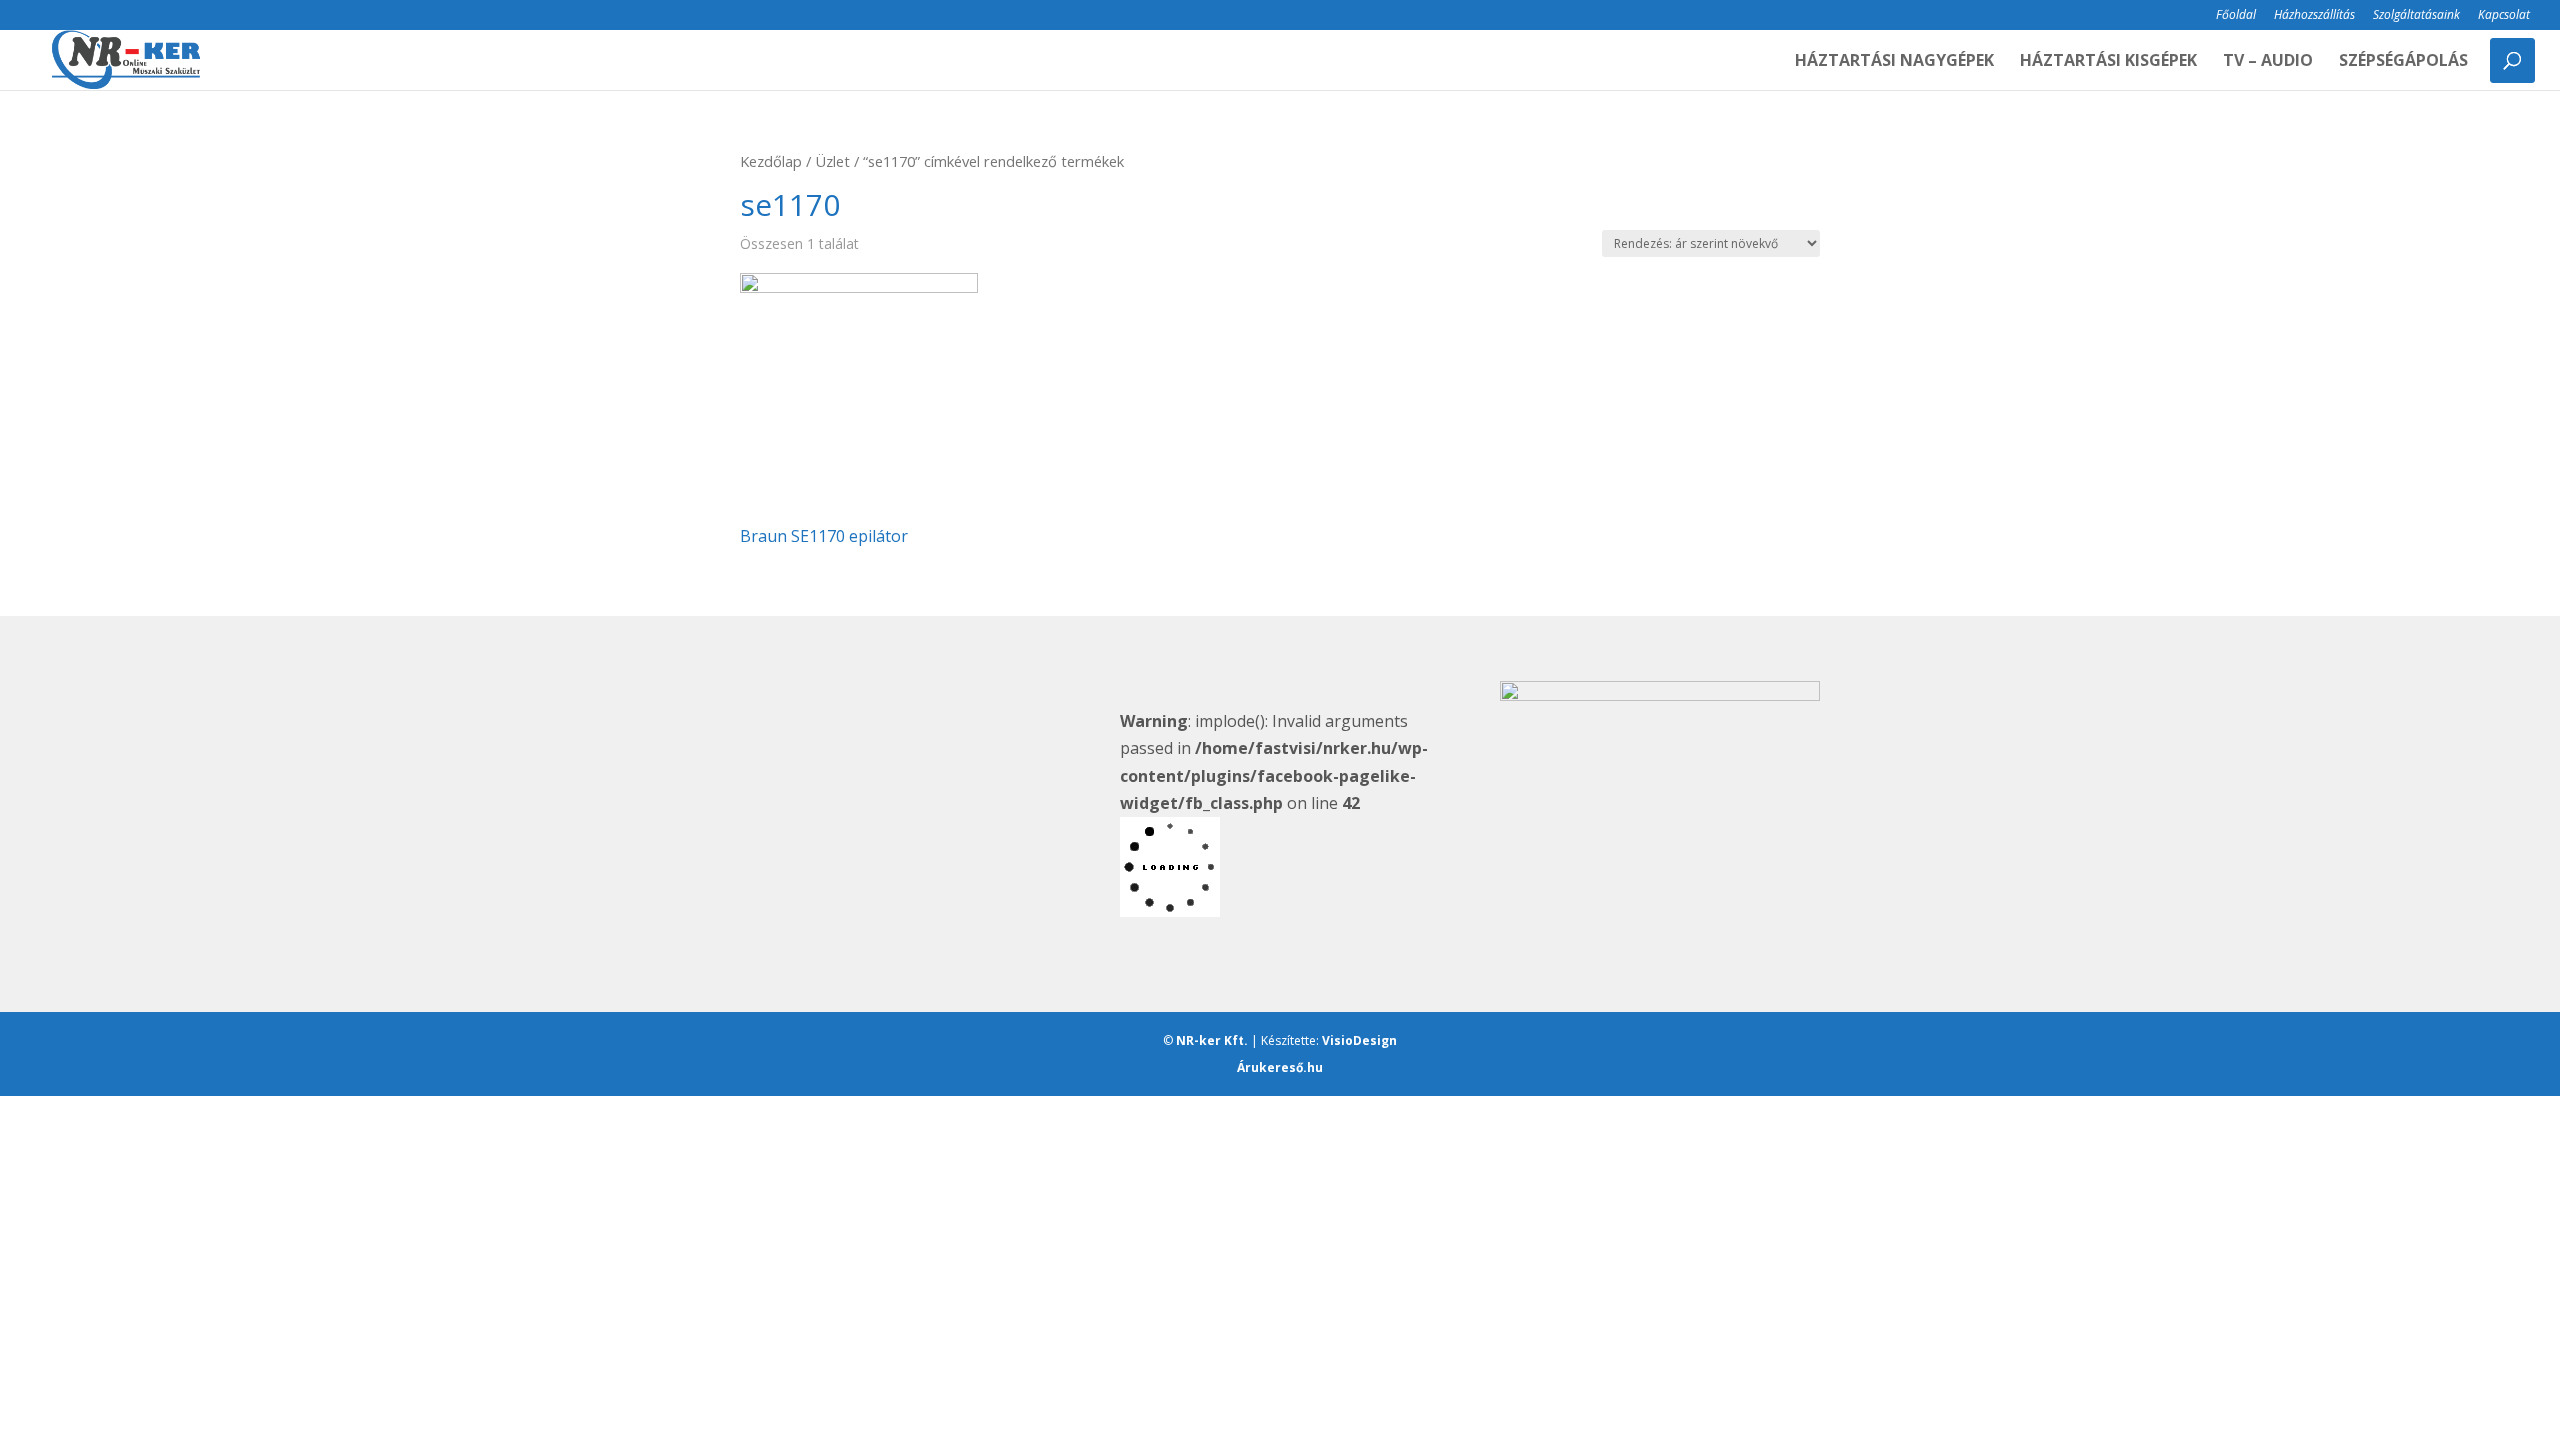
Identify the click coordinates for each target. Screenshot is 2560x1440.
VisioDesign (1359, 1040)
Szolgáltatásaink (2416, 16)
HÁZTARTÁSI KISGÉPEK (2108, 62)
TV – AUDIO (2268, 62)
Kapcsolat (2504, 16)
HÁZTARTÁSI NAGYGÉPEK (1894, 62)
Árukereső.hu (1280, 1067)
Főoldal (2236, 16)
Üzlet (832, 161)
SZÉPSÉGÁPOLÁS (2403, 62)
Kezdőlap (771, 161)
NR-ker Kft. (1212, 1040)
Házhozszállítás (2314, 16)
